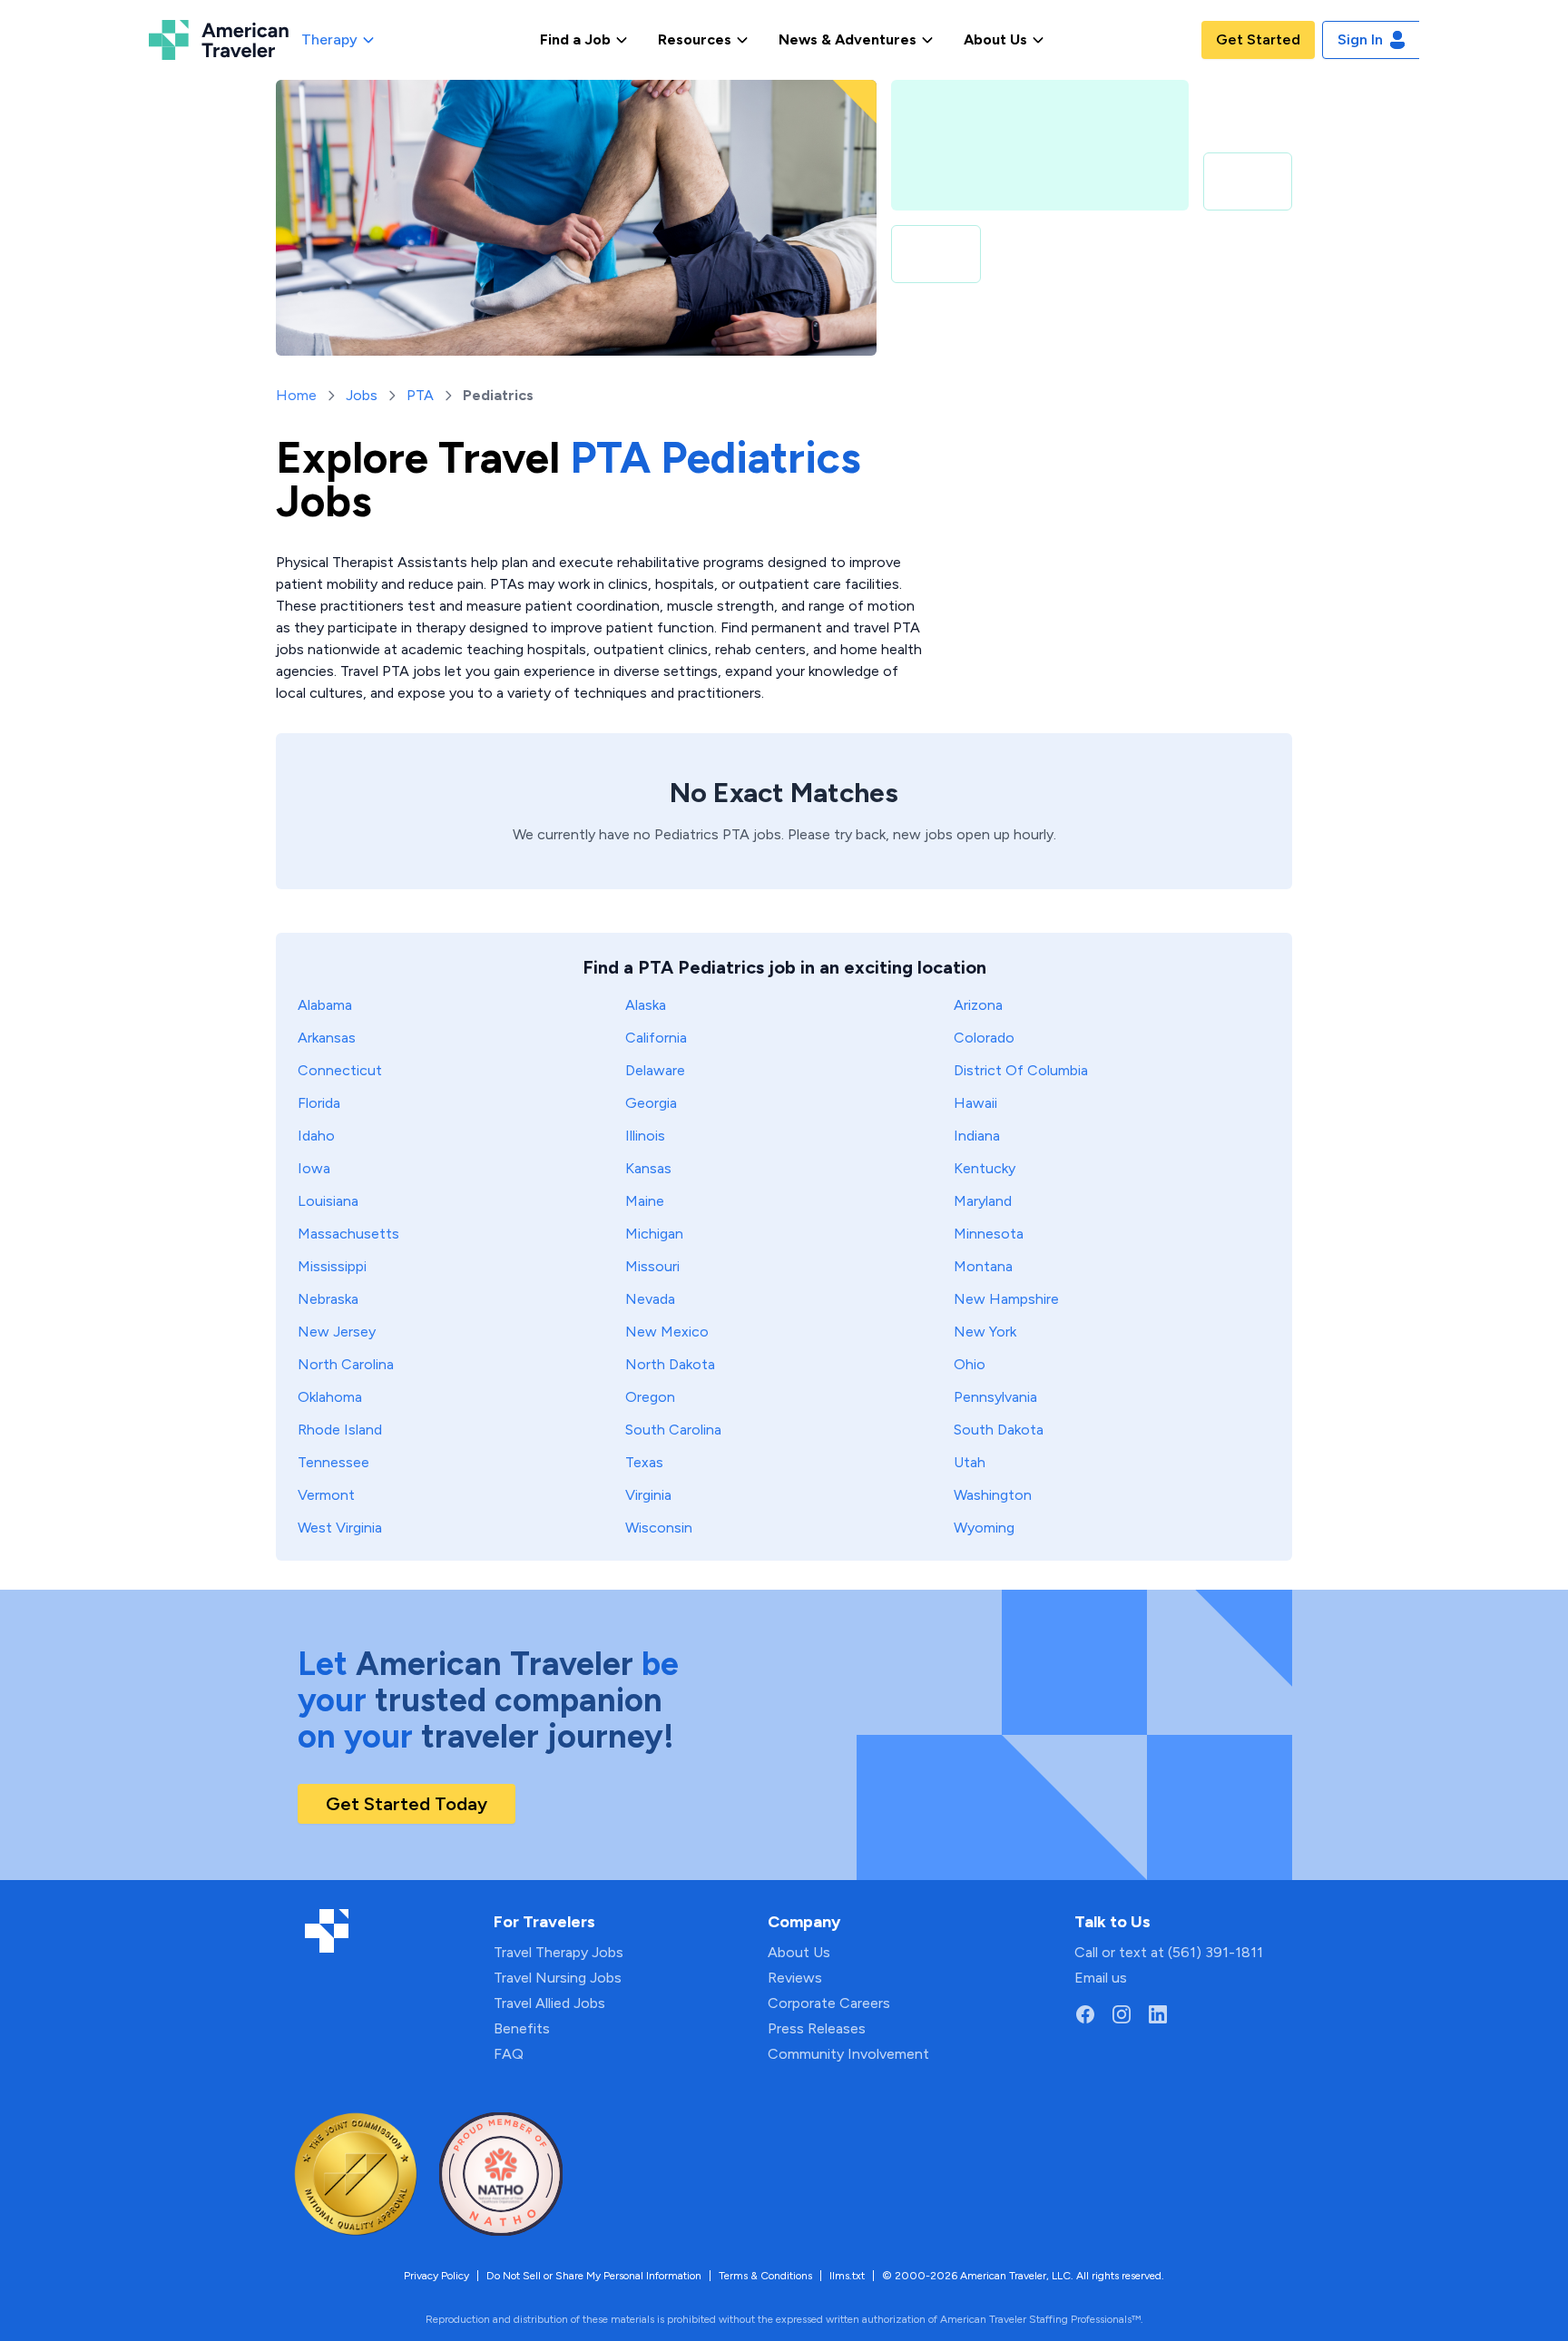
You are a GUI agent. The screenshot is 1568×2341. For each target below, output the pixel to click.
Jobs (362, 395)
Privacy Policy (436, 2276)
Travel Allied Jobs (549, 2003)
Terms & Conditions (765, 2276)
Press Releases (817, 2028)
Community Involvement (848, 2054)
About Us (799, 1952)
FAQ (509, 2054)
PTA (420, 395)
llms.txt (847, 2276)
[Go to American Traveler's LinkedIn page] (1158, 2014)
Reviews (795, 1978)
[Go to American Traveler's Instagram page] (1122, 2014)
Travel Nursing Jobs (558, 1978)
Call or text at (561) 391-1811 (1169, 1952)
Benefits (522, 2028)
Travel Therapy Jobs (559, 1952)
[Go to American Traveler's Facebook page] (1085, 2014)
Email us (1101, 1978)
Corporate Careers (829, 2003)
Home (296, 395)
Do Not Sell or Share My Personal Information (594, 2276)
